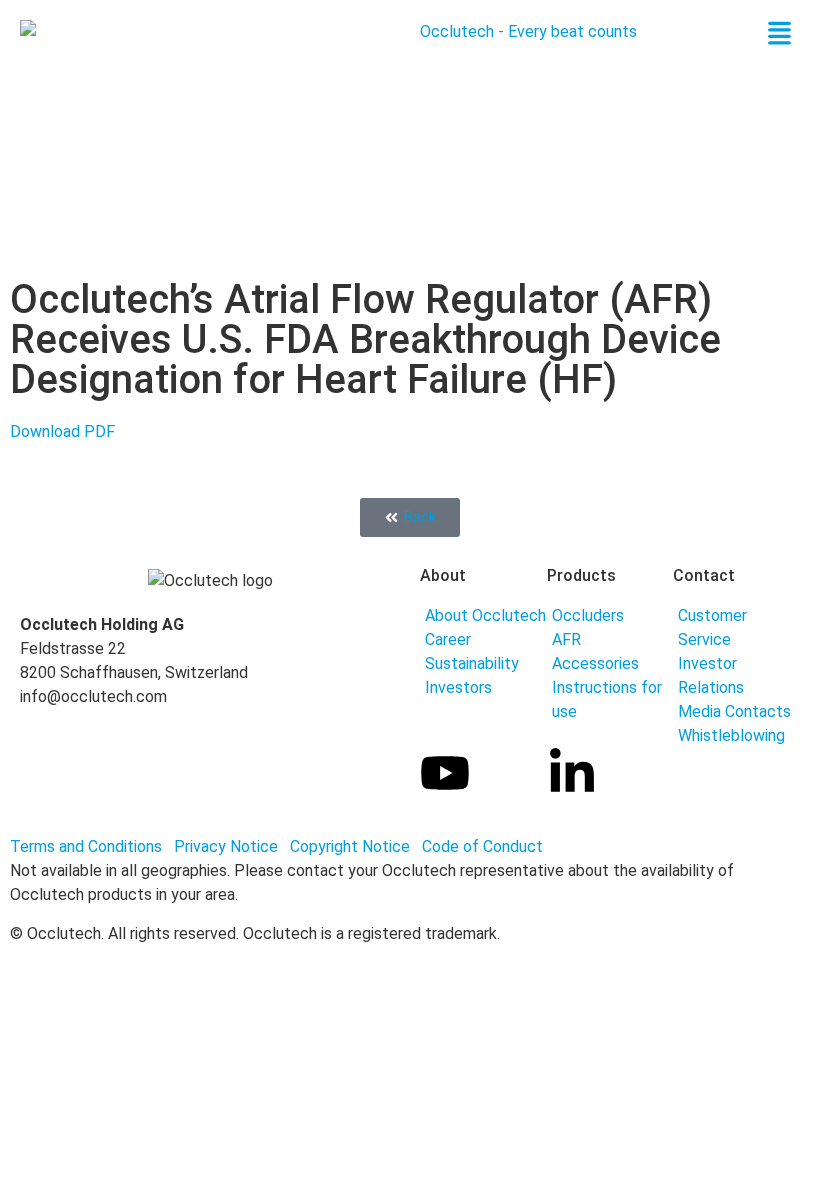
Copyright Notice (354, 846)
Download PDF (62, 431)
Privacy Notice (228, 846)
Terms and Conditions (86, 846)
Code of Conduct (482, 846)
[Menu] (779, 40)
